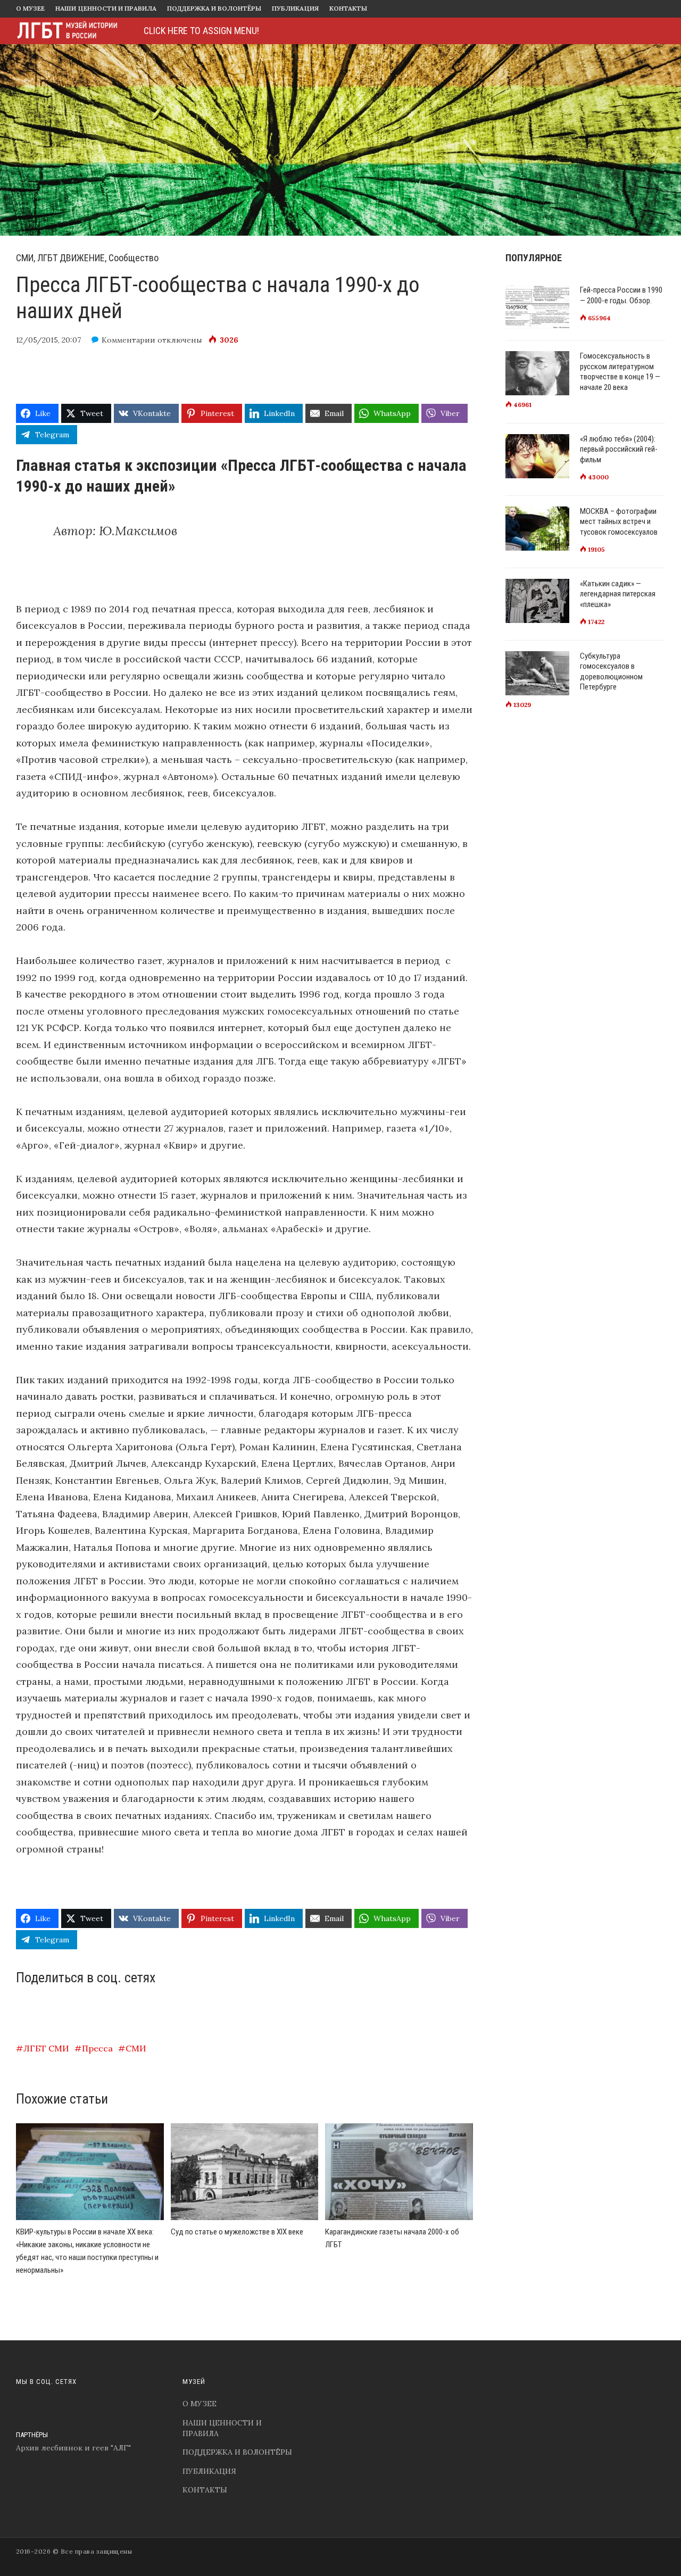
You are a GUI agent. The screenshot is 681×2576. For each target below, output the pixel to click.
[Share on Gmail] (326, 379)
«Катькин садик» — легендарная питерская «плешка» (618, 594)
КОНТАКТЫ (348, 8)
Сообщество (134, 258)
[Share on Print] (374, 379)
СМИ (136, 2048)
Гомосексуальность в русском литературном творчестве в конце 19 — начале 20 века (620, 372)
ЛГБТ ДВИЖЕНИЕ (71, 258)
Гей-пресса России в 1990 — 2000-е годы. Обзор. (621, 295)
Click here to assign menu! (201, 31)
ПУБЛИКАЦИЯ (295, 8)
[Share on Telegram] (278, 379)
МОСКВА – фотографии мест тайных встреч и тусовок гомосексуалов (619, 522)
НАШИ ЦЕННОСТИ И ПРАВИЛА (106, 8)
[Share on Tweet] (134, 379)
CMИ (25, 258)
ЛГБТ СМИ (46, 2048)
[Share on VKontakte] (86, 379)
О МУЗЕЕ (30, 8)
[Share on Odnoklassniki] (182, 379)
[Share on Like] (39, 379)
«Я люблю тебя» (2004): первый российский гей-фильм (619, 449)
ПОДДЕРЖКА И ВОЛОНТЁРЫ (214, 8)
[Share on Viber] (230, 379)
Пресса (97, 2048)
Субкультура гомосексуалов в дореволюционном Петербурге (611, 672)
